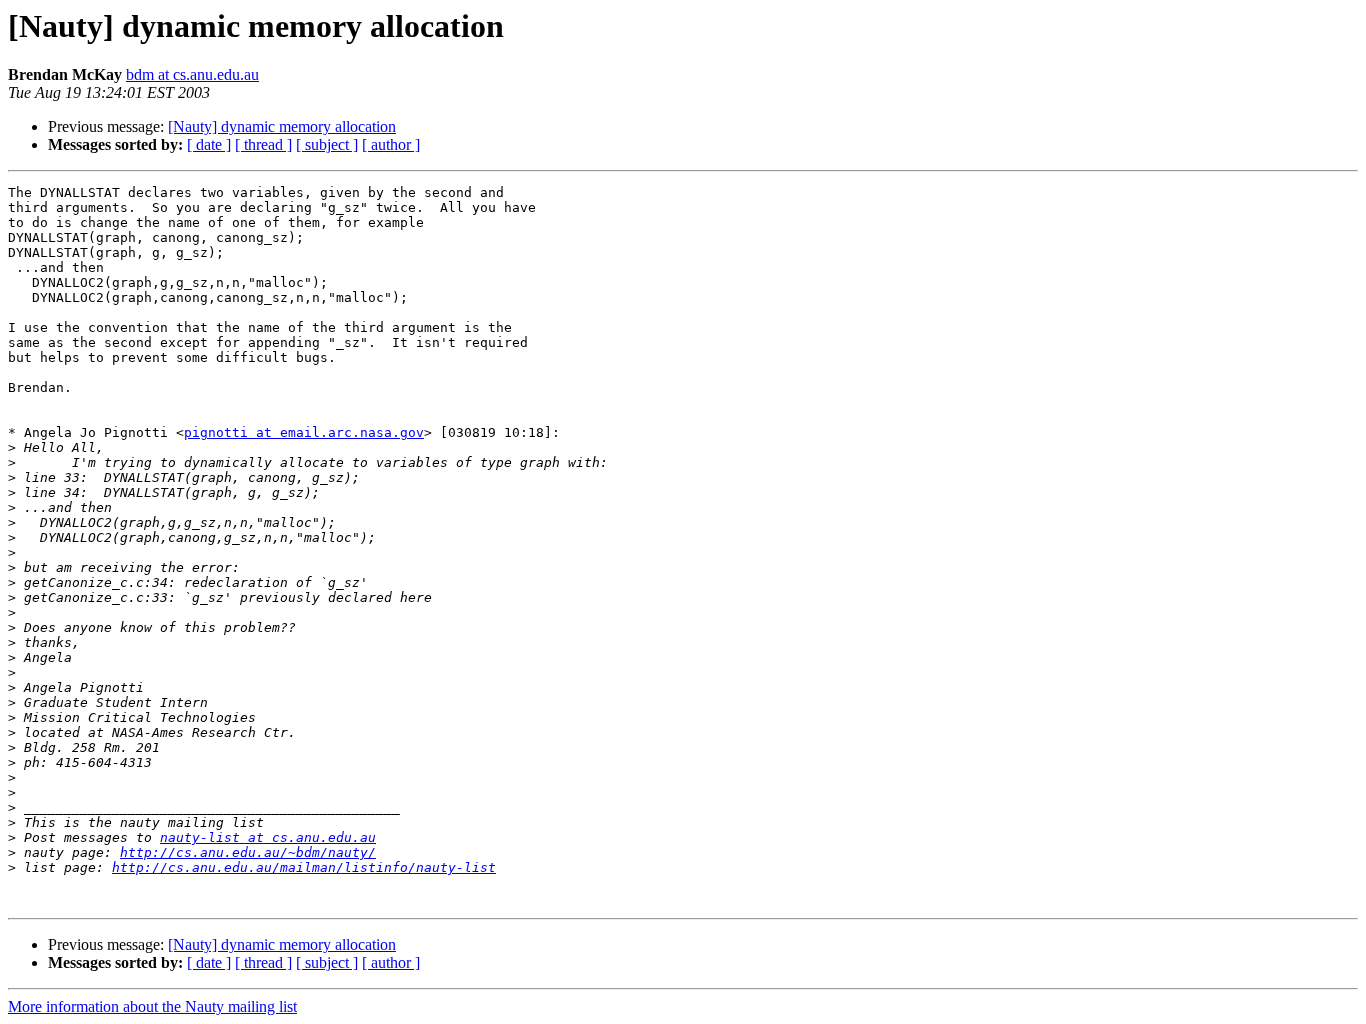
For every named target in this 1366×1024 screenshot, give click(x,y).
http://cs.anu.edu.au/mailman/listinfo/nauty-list (304, 867)
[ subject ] (327, 144)
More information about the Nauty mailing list (152, 1006)
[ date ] (209, 144)
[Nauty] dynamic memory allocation (282, 126)
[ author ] (391, 144)
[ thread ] (263, 144)
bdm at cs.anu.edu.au (192, 74)
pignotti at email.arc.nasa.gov (304, 432)
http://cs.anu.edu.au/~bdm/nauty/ (248, 852)
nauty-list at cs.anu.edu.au (268, 837)
